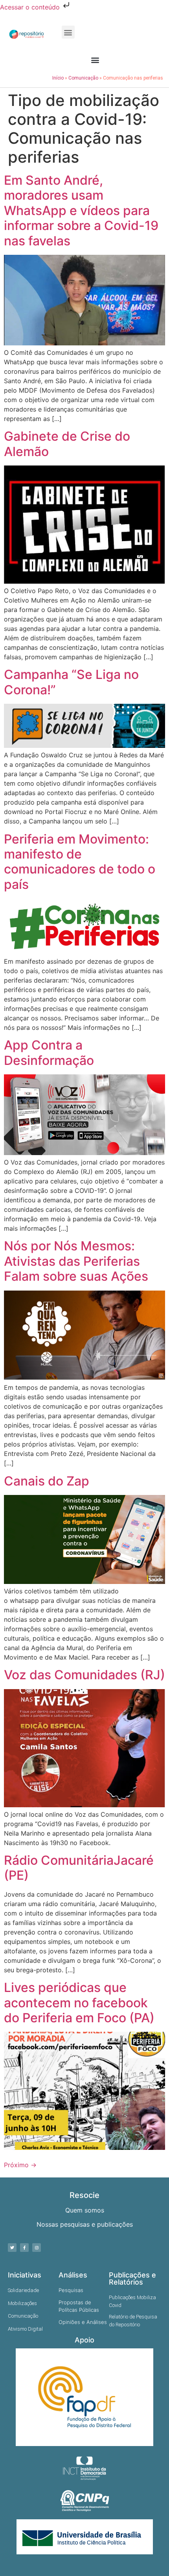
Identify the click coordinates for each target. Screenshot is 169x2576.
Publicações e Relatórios (132, 2278)
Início (58, 78)
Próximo (20, 2165)
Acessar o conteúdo (31, 7)
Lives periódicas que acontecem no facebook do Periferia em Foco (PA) (79, 2003)
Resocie (84, 2195)
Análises (73, 2275)
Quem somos (85, 2210)
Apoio (84, 2340)
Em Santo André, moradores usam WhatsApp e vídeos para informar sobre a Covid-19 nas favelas (81, 210)
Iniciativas (25, 2275)
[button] (68, 32)
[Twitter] (12, 2248)
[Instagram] (37, 2248)
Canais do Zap (47, 1481)
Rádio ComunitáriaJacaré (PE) (79, 1868)
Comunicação (83, 78)
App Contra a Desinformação (49, 1052)
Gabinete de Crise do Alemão (67, 444)
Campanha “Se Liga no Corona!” (71, 682)
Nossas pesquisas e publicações (85, 2224)
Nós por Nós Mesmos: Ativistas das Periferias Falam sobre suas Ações (76, 1261)
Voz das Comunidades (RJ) (84, 1675)
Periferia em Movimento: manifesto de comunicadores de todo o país (80, 862)
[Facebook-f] (24, 2248)
